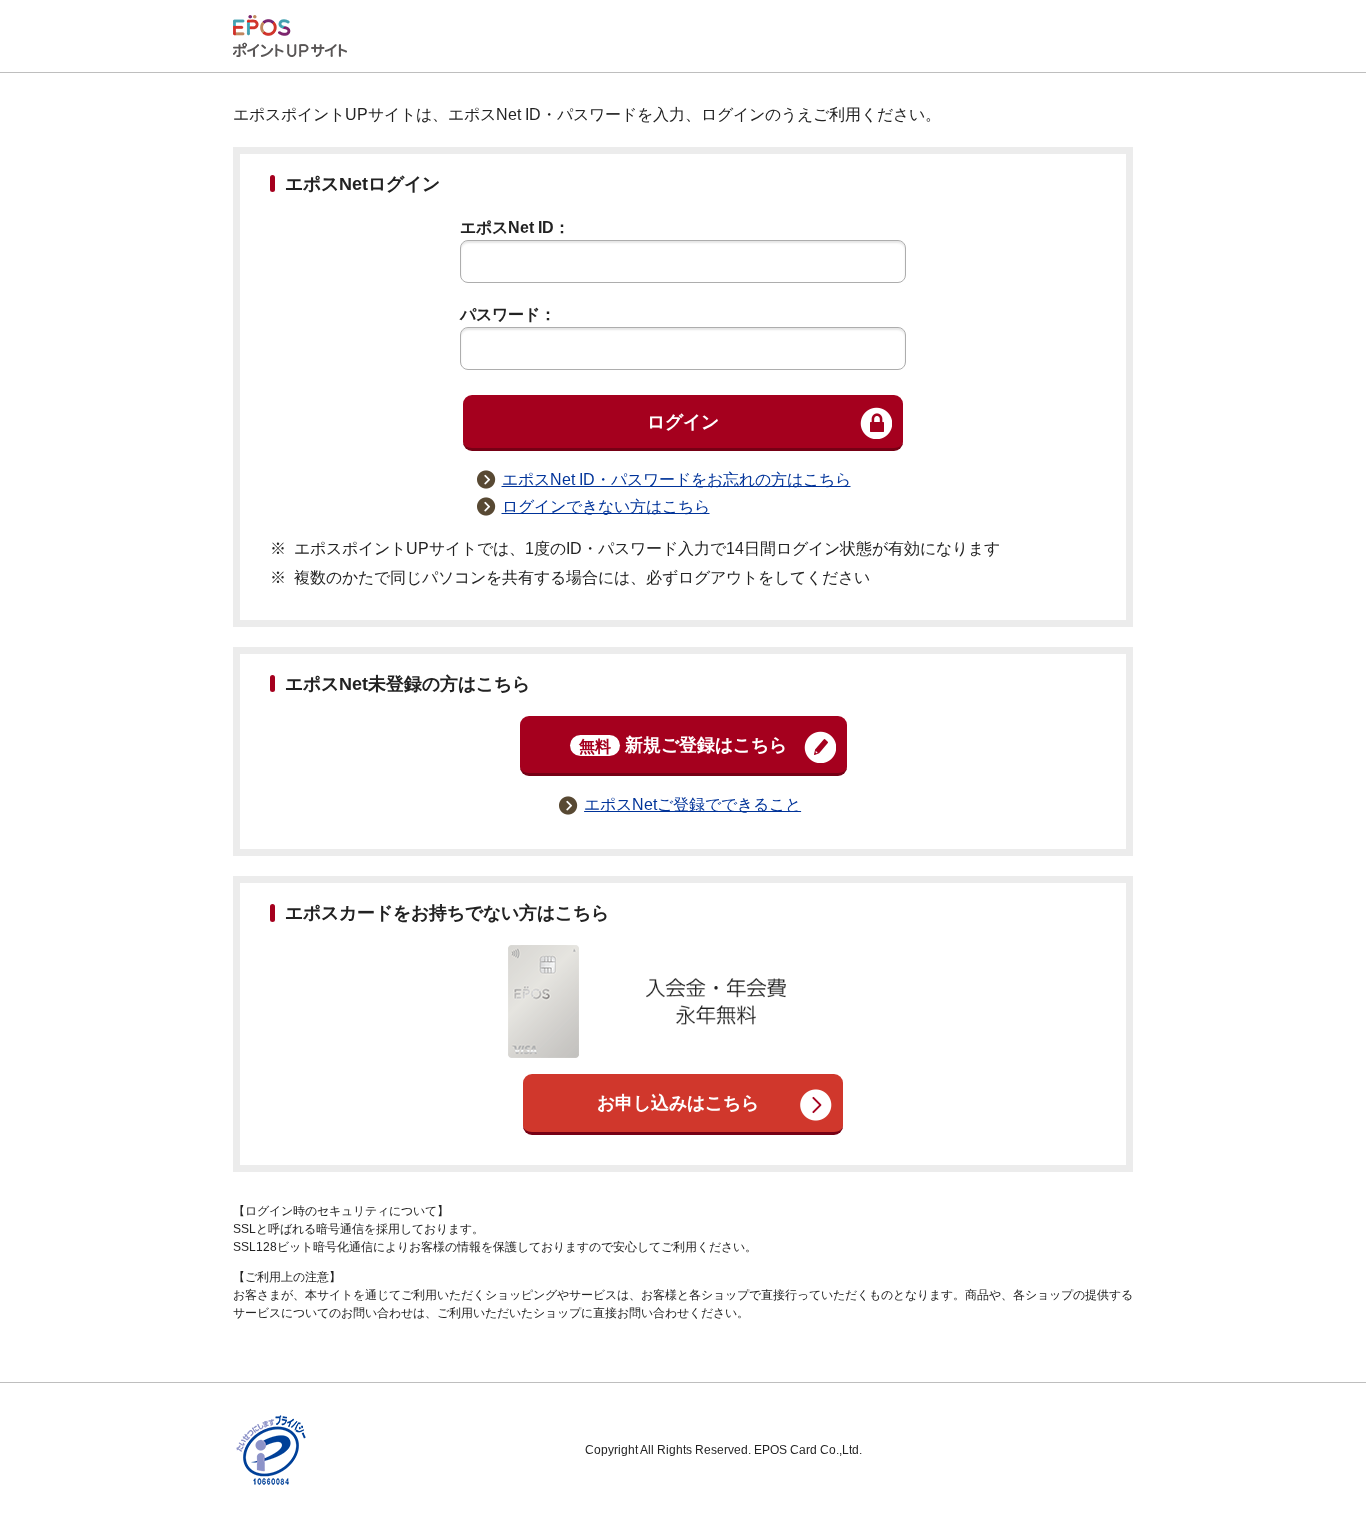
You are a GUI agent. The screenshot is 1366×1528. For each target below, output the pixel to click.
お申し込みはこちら (678, 1103)
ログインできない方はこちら (606, 506)
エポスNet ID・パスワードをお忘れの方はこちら (676, 479)
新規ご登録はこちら (683, 745)
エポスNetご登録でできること (692, 804)
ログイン (683, 422)
